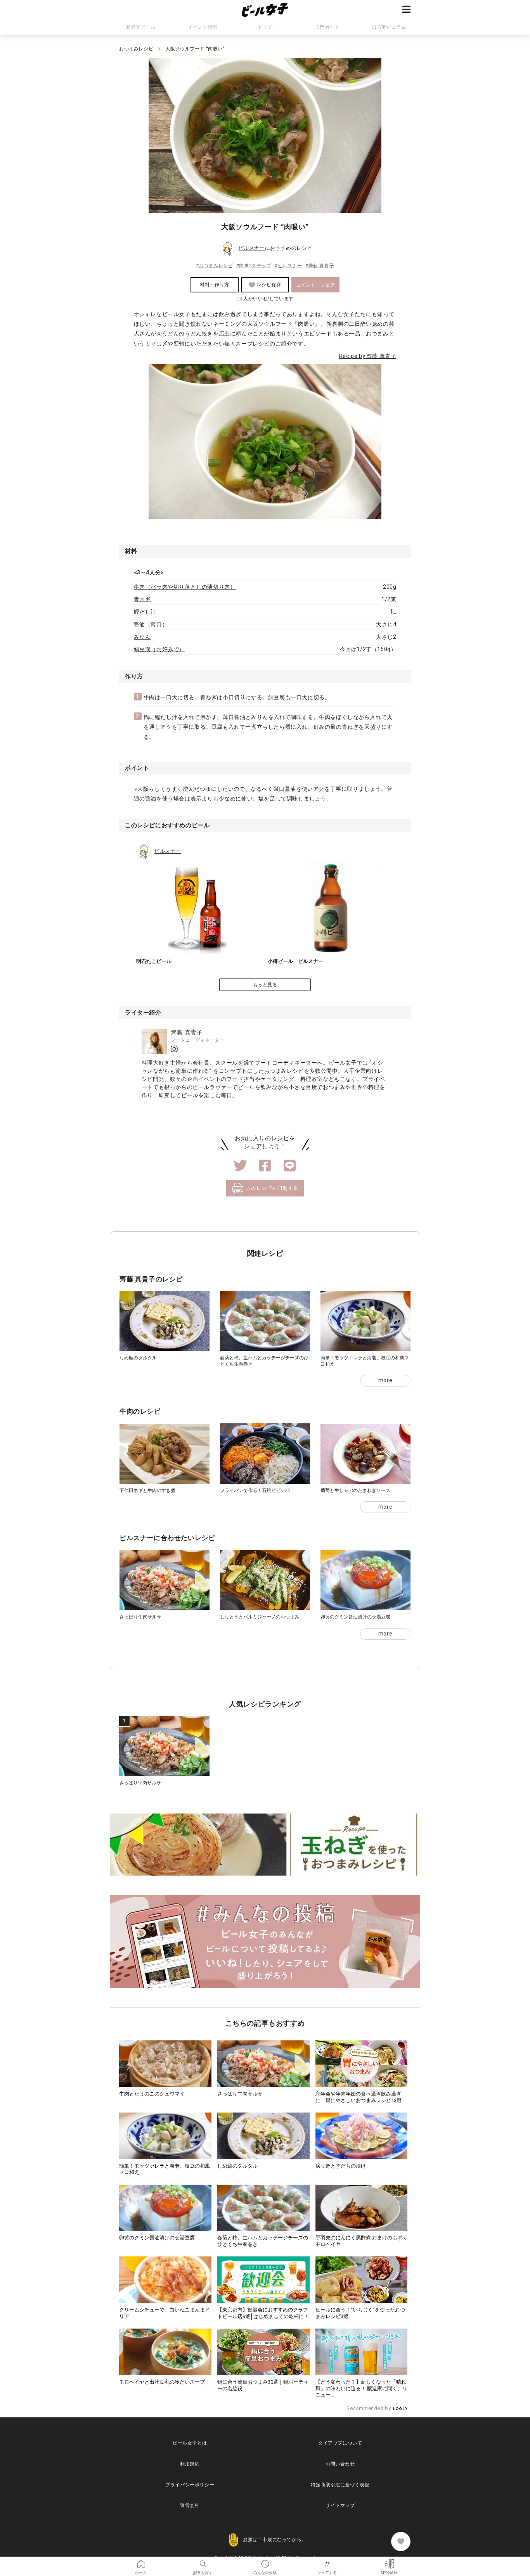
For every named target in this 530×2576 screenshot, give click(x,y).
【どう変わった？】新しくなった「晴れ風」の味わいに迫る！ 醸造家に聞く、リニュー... (361, 2388)
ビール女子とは (190, 2443)
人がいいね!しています (265, 299)
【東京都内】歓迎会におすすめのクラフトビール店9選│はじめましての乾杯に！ (263, 2313)
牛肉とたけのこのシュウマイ (152, 2094)
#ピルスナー (288, 266)
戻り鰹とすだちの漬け (341, 2166)
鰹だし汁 (145, 612)
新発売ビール (141, 27)
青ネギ (142, 599)
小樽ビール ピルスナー (295, 961)
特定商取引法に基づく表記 (340, 2485)
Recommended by (369, 2408)
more (385, 1380)
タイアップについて (340, 2443)
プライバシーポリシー (190, 2485)
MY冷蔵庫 (389, 2561)
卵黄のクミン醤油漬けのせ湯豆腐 (355, 1617)
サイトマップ (340, 2505)
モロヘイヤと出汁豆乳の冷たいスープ (162, 2382)
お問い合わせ (340, 2464)
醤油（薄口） (151, 624)
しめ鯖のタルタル (138, 1358)
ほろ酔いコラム (389, 27)
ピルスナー (252, 248)
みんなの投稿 (265, 2561)
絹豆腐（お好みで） (159, 649)
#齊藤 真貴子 (320, 266)
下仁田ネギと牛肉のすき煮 (147, 1490)
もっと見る (265, 985)
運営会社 (190, 2505)
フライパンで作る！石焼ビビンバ (255, 1490)
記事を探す (203, 2561)
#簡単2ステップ (254, 266)
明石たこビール (154, 961)
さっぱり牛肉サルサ (140, 1617)
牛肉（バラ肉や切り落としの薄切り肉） (185, 587)
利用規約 (190, 2464)
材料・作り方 (215, 285)
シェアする (327, 2561)
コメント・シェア (316, 285)
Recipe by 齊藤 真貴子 (368, 356)
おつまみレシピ (136, 49)
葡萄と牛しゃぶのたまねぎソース (355, 1490)
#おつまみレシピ (215, 266)
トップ (265, 27)
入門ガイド (327, 27)
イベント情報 (203, 27)
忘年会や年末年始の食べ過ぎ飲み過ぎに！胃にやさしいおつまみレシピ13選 (359, 2097)
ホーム (141, 2561)
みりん (142, 637)
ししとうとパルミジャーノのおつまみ (260, 1617)
